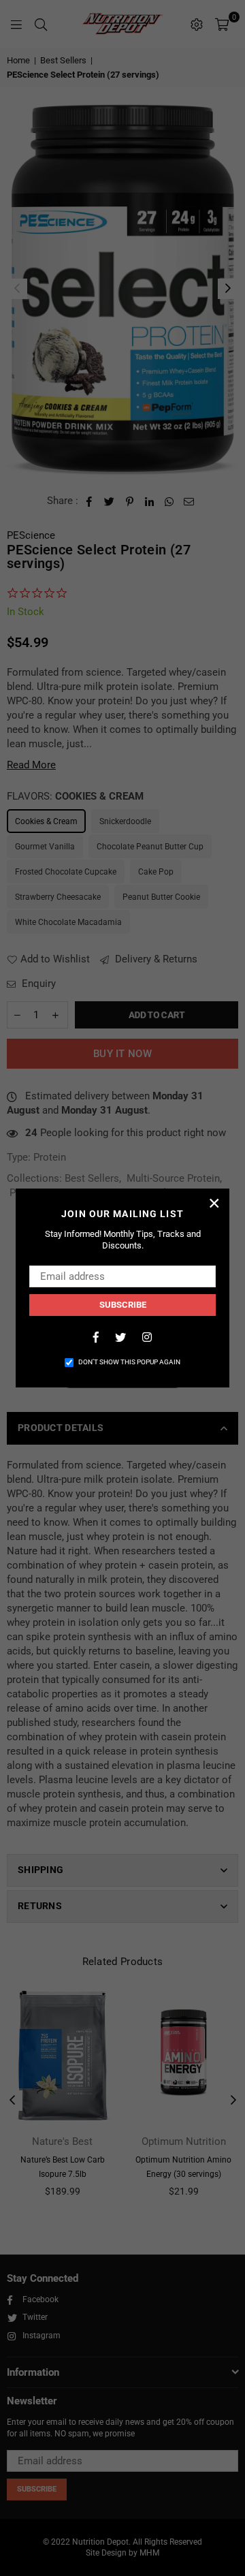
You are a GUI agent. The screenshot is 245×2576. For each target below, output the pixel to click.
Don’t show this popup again (129, 1362)
